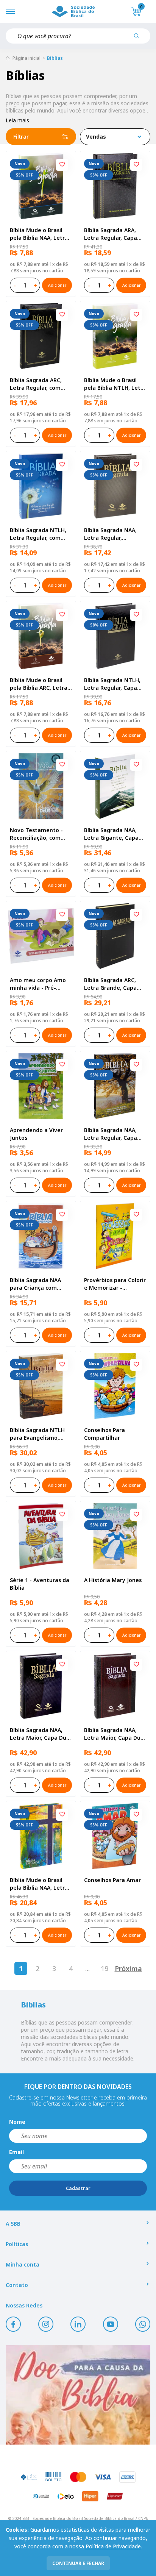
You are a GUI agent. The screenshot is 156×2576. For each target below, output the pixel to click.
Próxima (128, 1968)
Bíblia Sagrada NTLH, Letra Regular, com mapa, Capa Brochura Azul (39, 534)
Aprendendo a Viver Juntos (36, 1134)
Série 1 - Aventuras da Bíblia (40, 1584)
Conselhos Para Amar (112, 1880)
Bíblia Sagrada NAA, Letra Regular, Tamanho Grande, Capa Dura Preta (110, 534)
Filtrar (21, 137)
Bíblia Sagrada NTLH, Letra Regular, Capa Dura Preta (112, 684)
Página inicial (27, 58)
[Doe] (78, 2395)
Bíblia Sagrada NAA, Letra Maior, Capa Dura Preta (41, 1734)
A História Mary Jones (113, 1580)
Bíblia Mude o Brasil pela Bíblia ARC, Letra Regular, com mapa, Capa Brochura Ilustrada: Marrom (39, 684)
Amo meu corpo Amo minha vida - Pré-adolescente (38, 984)
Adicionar (57, 285)
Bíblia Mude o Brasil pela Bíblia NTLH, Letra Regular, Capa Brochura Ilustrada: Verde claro (115, 384)
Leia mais (17, 120)
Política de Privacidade (113, 2546)
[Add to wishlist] (62, 165)
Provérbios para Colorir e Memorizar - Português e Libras (115, 1284)
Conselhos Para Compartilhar (105, 1434)
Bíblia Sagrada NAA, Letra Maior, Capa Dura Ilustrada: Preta (115, 1734)
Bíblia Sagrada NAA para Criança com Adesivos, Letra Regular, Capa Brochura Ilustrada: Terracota (36, 1284)
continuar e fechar (78, 2563)
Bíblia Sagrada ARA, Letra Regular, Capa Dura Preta (111, 234)
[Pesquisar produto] (139, 39)
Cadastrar (78, 2188)
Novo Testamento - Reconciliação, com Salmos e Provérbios (37, 834)
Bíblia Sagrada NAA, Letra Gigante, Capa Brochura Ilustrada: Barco (111, 834)
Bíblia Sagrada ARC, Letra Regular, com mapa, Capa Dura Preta (36, 384)
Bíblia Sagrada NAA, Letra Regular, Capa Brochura (111, 1134)
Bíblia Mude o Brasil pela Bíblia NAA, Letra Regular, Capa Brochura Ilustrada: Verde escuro (39, 234)
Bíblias (55, 58)
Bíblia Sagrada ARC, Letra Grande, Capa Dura (110, 984)
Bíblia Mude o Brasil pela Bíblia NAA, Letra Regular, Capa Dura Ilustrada (39, 1884)
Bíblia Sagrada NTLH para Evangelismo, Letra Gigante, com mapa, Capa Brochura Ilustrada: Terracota (39, 1434)
